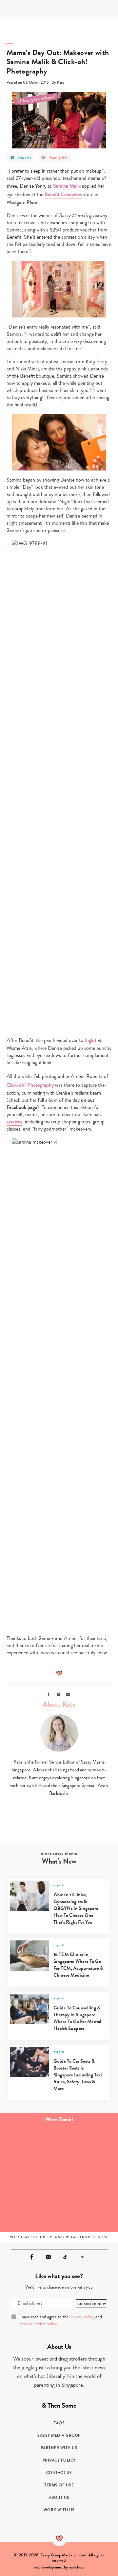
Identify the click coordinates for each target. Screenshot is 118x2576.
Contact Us (59, 2473)
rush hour (77, 2567)
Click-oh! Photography (30, 1085)
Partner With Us (59, 2448)
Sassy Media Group (59, 2435)
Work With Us (59, 2510)
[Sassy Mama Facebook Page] (32, 2257)
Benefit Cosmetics (63, 195)
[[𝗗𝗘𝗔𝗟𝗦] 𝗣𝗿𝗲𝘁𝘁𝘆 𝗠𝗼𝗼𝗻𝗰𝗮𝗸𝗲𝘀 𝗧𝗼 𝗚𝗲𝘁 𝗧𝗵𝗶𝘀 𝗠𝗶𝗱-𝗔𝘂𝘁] (88, 2146)
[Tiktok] (65, 2257)
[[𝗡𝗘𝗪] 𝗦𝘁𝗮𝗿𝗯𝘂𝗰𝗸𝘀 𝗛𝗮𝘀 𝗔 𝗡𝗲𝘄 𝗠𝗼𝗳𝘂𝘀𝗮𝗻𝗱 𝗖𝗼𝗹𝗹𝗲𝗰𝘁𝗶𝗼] (88, 2179)
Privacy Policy (59, 2460)
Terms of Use (59, 2485)
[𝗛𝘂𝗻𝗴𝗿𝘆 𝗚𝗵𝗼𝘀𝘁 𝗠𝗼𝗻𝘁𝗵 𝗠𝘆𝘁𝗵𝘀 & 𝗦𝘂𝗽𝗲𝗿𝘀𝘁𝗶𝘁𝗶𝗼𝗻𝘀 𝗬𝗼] (88, 2212)
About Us (59, 2498)
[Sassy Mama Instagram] (49, 2257)
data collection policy (38, 2324)
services (14, 1122)
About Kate (59, 1704)
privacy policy (82, 2317)
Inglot (90, 1040)
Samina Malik (67, 186)
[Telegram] (82, 2257)
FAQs (59, 2423)
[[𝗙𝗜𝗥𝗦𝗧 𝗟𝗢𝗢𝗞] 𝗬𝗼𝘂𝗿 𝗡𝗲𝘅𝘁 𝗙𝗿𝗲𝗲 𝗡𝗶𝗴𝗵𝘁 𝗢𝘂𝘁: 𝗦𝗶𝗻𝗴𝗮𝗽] (29, 2212)
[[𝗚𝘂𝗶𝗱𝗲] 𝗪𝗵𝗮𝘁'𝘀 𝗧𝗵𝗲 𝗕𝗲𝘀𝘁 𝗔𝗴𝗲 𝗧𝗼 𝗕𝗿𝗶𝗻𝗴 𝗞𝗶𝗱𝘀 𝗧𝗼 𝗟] (29, 2146)
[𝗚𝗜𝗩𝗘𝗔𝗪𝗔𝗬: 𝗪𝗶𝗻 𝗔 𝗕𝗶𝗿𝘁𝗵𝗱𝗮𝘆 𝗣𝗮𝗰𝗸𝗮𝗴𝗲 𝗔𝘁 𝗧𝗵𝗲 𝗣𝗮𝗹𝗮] (29, 2179)
